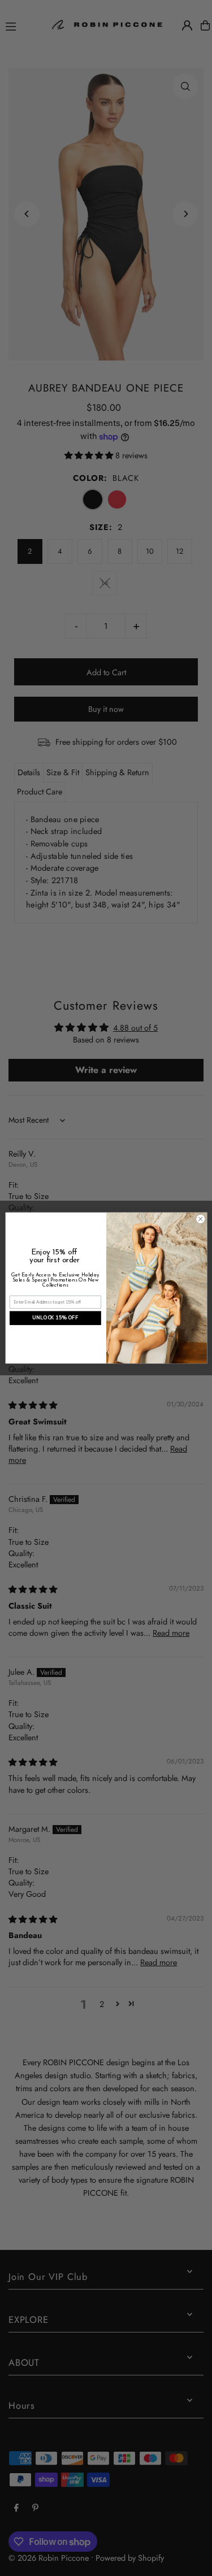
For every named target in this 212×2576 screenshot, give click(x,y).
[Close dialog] (200, 1219)
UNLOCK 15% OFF (55, 1318)
